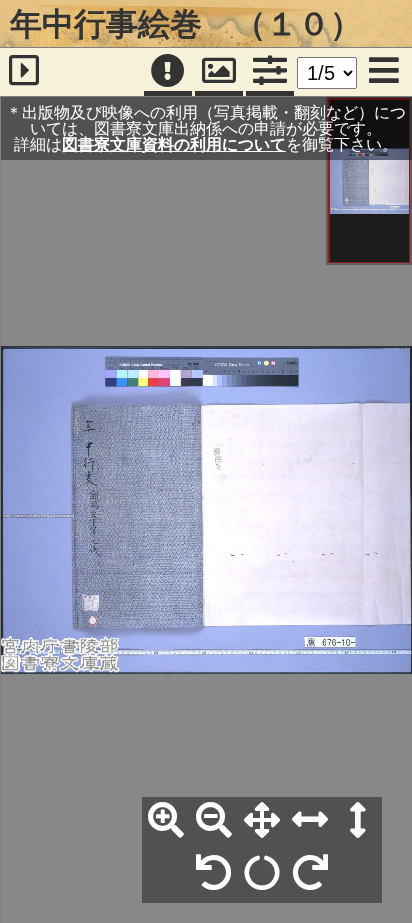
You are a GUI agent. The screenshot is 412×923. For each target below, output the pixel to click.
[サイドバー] (24, 72)
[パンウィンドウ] (219, 72)
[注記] (168, 72)
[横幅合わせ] (310, 821)
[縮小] (214, 821)
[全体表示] (262, 821)
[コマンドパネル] (270, 72)
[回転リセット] (262, 874)
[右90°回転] (310, 874)
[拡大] (166, 821)
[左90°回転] (214, 874)
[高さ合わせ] (358, 821)
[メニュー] (384, 72)
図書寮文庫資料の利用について (174, 144)
